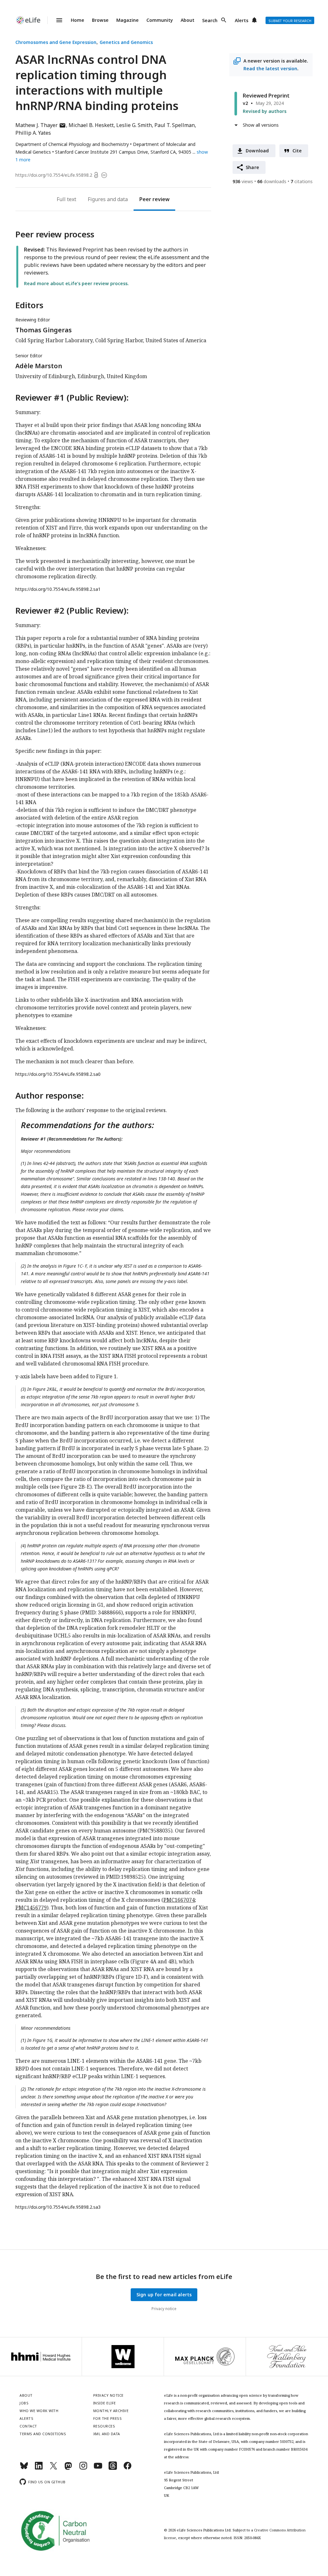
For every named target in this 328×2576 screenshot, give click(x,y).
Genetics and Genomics (126, 42)
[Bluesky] (24, 2468)
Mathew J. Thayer (41, 125)
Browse (100, 20)
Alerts (242, 20)
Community (160, 20)
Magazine (127, 20)
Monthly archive (111, 2411)
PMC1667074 (179, 1900)
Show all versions (261, 125)
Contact (28, 2426)
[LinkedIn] (39, 2468)
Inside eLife (105, 2403)
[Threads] (113, 2468)
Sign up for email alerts (164, 2295)
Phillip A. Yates (33, 133)
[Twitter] (53, 2468)
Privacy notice (164, 2309)
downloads (272, 181)
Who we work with (39, 2411)
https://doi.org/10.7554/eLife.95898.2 (54, 175)
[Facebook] (127, 2468)
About (188, 20)
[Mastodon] (68, 2468)
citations (302, 181)
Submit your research (290, 21)
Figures (97, 199)
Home (78, 20)
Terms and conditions (43, 2434)
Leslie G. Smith (134, 125)
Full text (66, 199)
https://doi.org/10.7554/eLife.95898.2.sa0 (58, 1074)
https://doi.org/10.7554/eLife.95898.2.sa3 (58, 2207)
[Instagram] (83, 2468)
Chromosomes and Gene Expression (56, 42)
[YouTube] (98, 2468)
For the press (108, 2418)
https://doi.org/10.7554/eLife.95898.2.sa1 (58, 589)
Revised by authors (265, 111)
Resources (104, 2426)
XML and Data (107, 2434)
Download (257, 151)
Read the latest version (270, 68)
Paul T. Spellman (175, 125)
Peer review (154, 199)
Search (210, 20)
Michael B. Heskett (91, 125)
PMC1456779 (31, 1908)
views (243, 181)
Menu (55, 20)
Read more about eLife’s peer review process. (76, 283)
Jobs (24, 2403)
